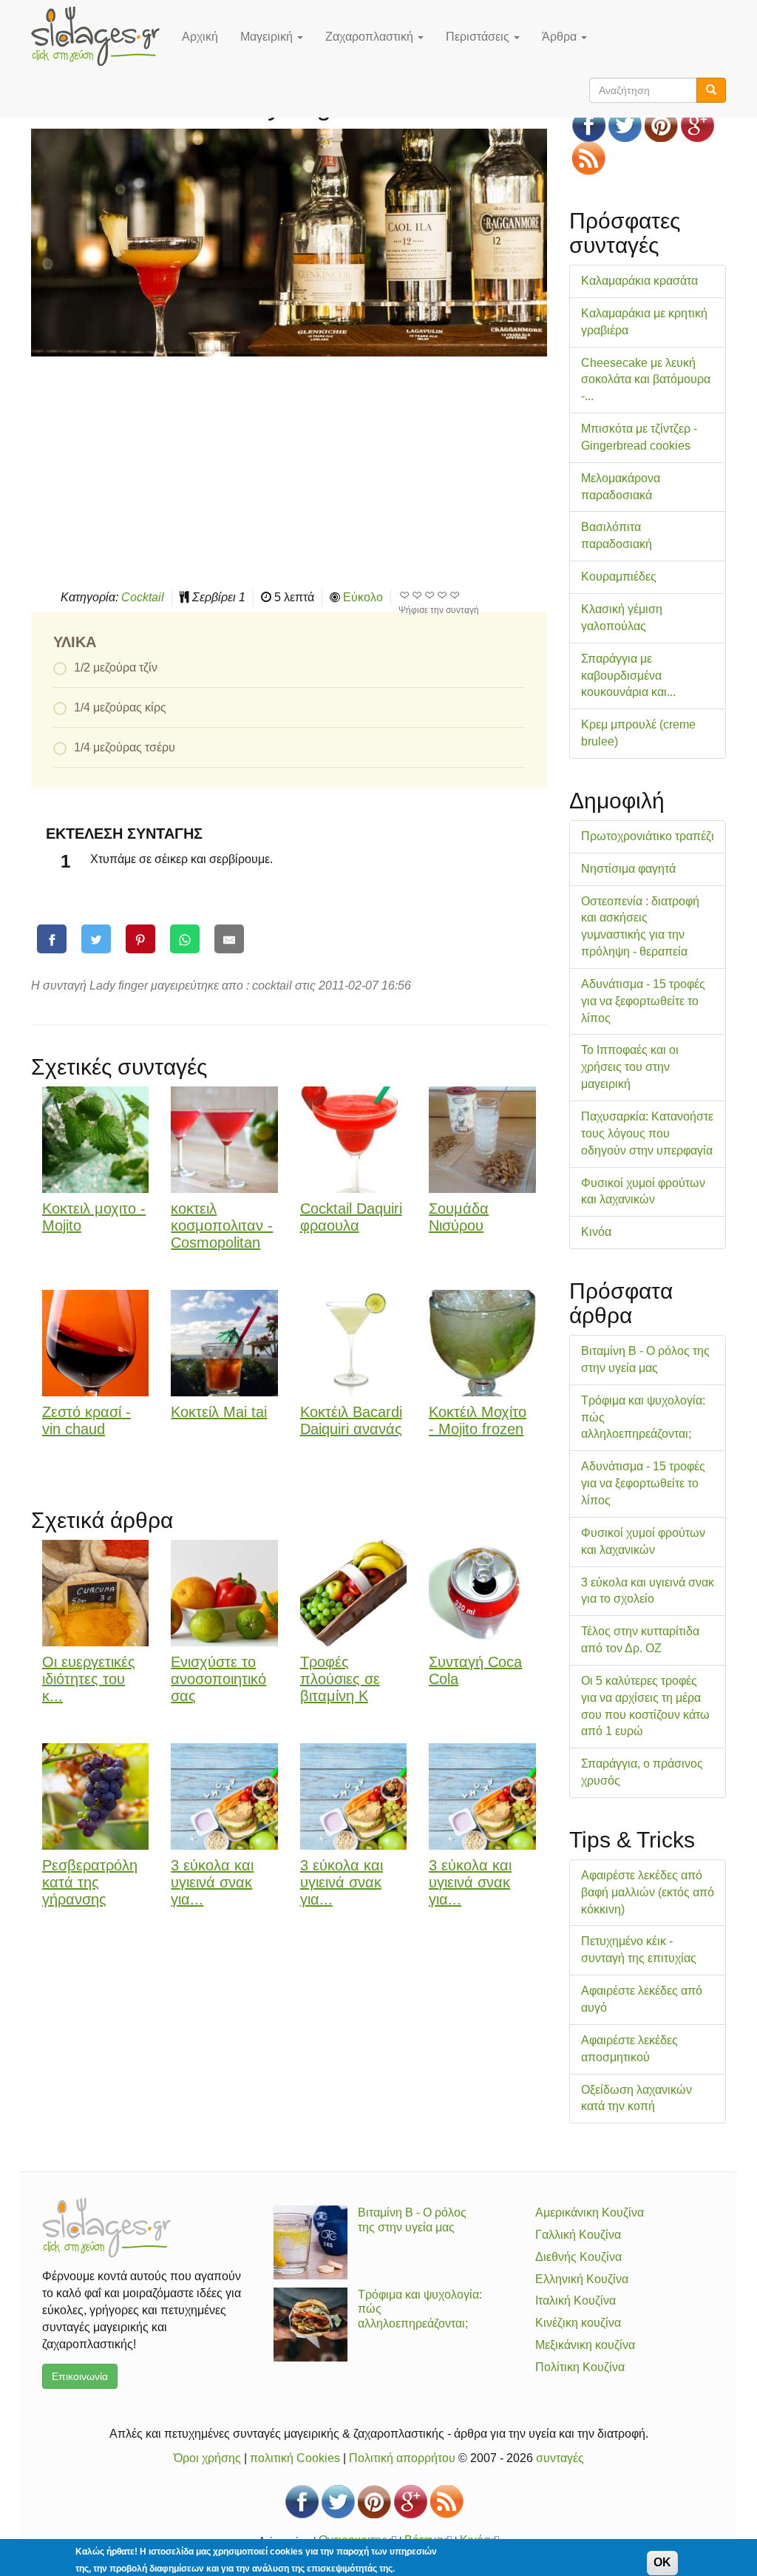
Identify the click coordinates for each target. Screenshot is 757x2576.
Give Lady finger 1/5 (405, 595)
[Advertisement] (289, 471)
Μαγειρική (268, 37)
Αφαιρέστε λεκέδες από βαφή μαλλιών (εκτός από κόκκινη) (648, 1892)
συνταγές (560, 2458)
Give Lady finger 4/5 (442, 595)
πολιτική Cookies (295, 2458)
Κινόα (596, 1232)
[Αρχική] (101, 36)
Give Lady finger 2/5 (417, 595)
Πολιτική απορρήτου (402, 2458)
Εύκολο (363, 597)
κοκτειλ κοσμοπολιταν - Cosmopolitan (222, 1226)
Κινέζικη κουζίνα (578, 2323)
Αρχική (200, 37)
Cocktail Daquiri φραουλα (351, 1217)
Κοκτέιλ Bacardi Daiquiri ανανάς (351, 1420)
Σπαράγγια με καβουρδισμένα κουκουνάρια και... (628, 676)
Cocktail (143, 597)
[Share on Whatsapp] (185, 939)
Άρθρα (561, 37)
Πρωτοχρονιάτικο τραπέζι (648, 836)
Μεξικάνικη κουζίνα (585, 2345)
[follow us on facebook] (589, 125)
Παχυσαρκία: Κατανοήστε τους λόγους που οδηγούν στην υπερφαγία (647, 1133)
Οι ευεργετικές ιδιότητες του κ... (89, 1679)
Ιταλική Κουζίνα (576, 2301)
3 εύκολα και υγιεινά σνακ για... (212, 1882)
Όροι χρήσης (207, 2458)
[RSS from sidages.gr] (589, 159)
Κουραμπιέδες (619, 577)
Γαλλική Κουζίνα (578, 2235)
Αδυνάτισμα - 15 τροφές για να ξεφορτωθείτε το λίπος (643, 1001)
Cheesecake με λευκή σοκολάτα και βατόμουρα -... (646, 380)
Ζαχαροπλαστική (371, 37)
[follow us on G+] (697, 125)
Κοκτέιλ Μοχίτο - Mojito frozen (478, 1420)
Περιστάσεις (479, 37)
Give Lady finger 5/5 (455, 595)
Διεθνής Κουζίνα (578, 2257)
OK (662, 2562)
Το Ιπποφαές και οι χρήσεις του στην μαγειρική (630, 1067)
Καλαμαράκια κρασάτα (639, 281)
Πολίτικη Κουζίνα (580, 2367)
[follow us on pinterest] (661, 125)
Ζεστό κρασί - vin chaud (86, 1420)
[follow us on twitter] (625, 125)
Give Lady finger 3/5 (430, 595)
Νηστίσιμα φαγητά (628, 869)
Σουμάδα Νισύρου (459, 1217)
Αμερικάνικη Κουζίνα (590, 2212)
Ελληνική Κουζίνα (582, 2279)
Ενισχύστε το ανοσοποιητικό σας (218, 1679)
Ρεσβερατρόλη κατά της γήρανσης (90, 1882)
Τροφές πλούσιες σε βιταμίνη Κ (340, 1679)
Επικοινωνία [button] (80, 2376)
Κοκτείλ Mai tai (219, 1412)
